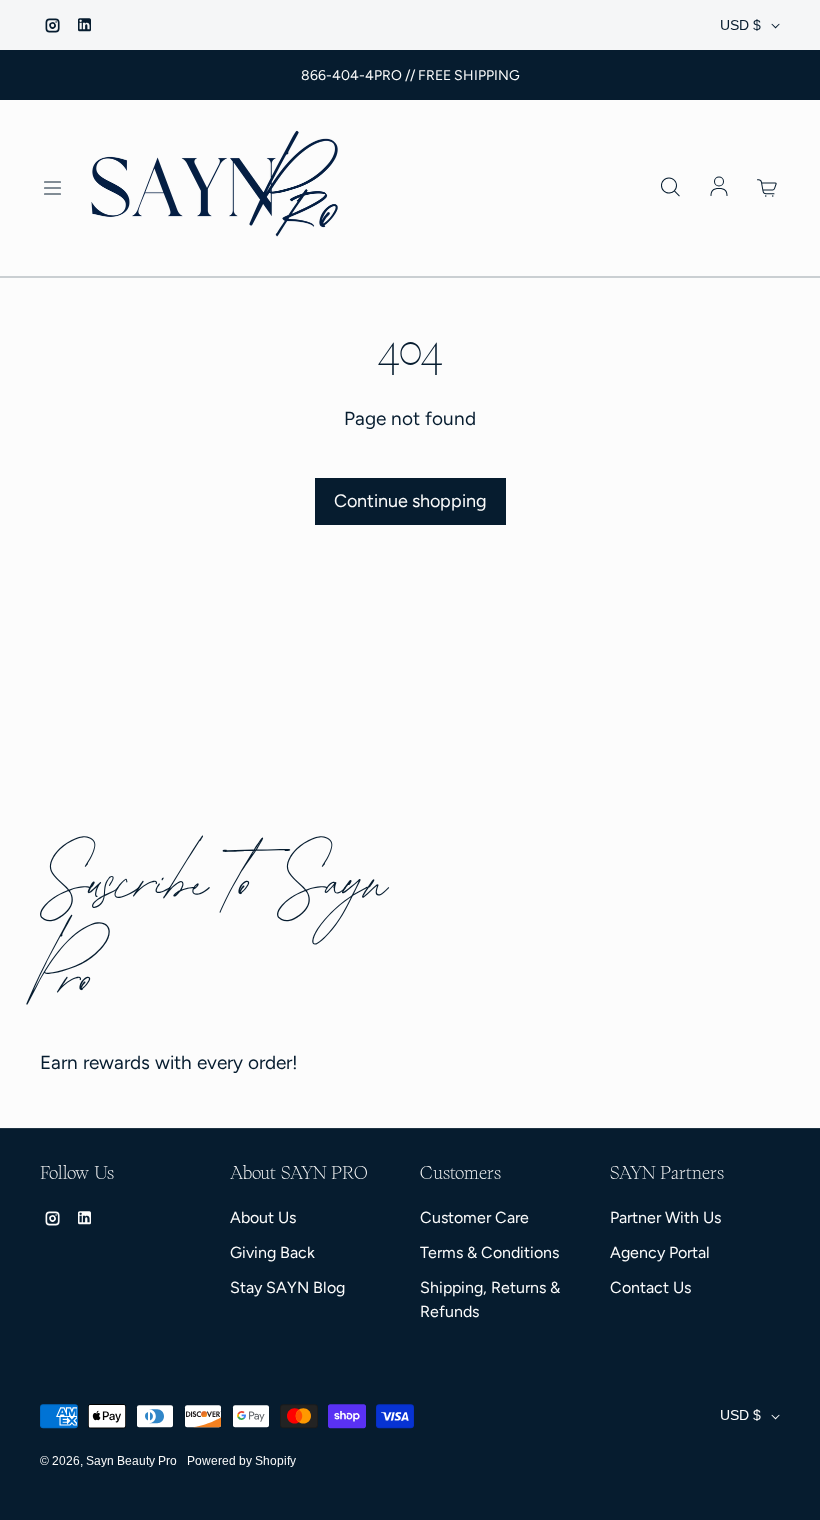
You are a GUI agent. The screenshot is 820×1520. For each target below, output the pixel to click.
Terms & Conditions (489, 1252)
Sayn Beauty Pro (131, 1461)
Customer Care (474, 1217)
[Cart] (768, 188)
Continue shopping (410, 501)
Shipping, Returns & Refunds (490, 1299)
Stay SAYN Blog (287, 1287)
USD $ (740, 25)
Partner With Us (665, 1217)
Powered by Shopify (241, 1461)
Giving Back (272, 1252)
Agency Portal (660, 1252)
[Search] (670, 188)
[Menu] (52, 188)
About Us (263, 1217)
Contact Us (650, 1287)
